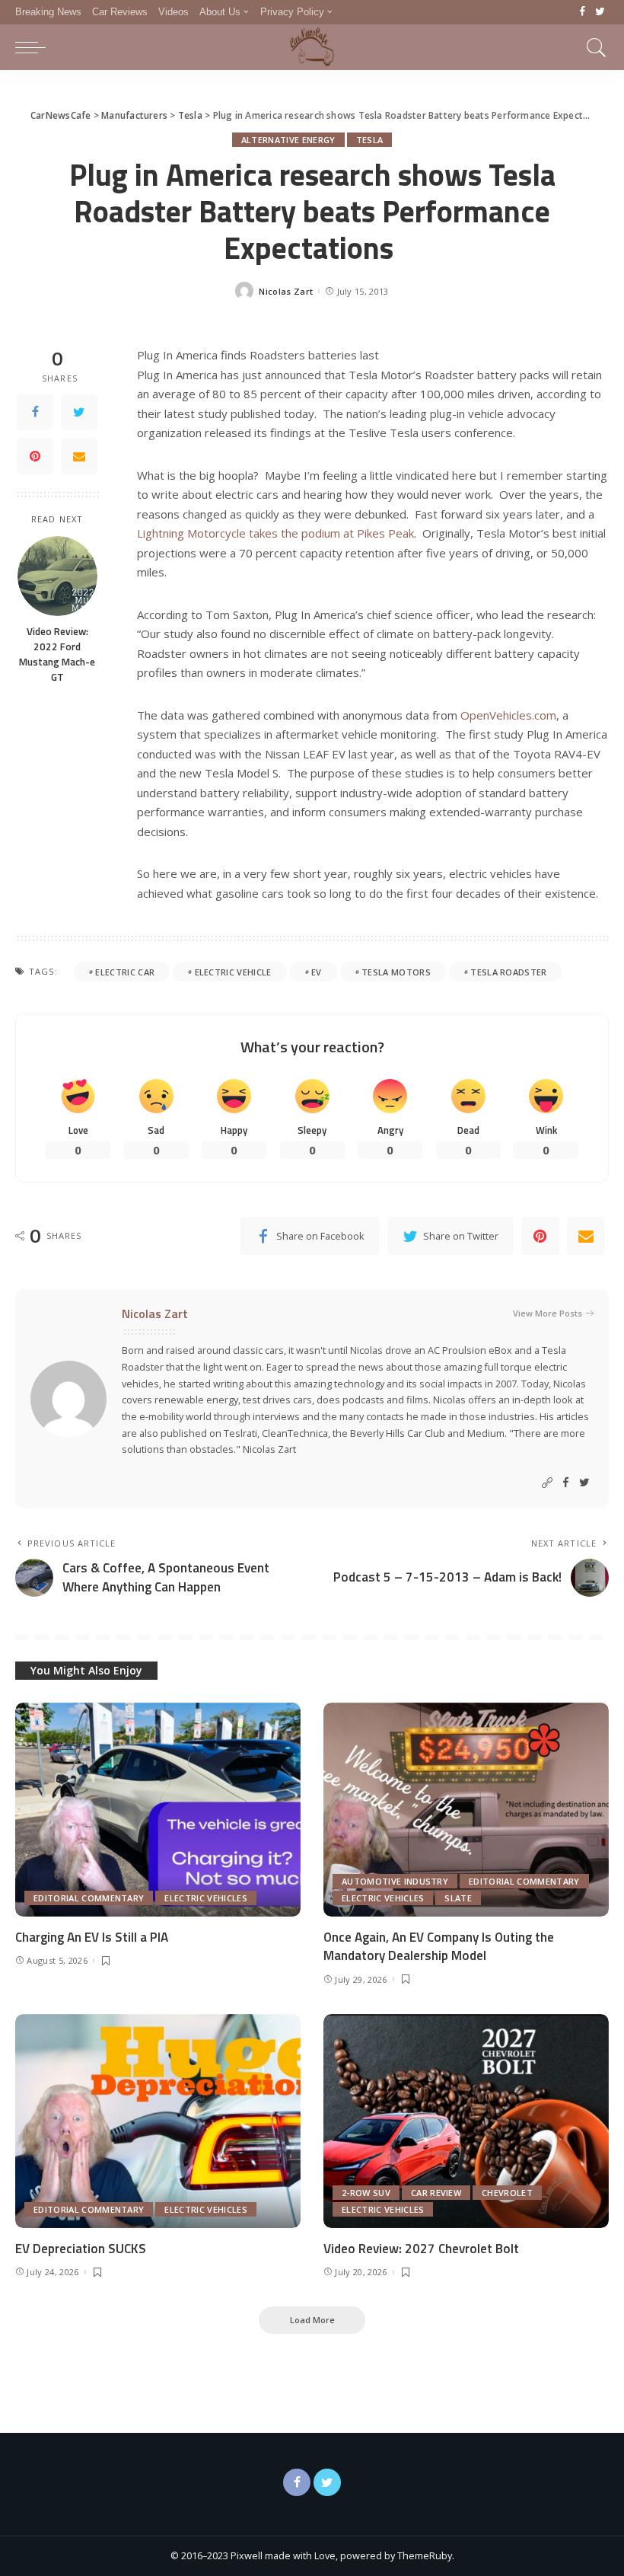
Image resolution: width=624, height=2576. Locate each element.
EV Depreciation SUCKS (81, 2249)
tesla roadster (509, 972)
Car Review (436, 2193)
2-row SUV (366, 2193)
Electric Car (125, 972)
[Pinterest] (35, 456)
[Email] (79, 456)
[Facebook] (583, 12)
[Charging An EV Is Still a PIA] (158, 1810)
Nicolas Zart (286, 291)
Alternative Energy (288, 140)
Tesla (370, 140)
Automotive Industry (395, 1881)
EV (317, 972)
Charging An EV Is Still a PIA (92, 1937)
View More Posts (548, 1313)
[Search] (593, 47)
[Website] (547, 1483)
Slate (458, 1898)
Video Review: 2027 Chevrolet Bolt (421, 2249)
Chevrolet (507, 2193)
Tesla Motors (396, 972)
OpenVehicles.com (508, 715)
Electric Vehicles (205, 1898)
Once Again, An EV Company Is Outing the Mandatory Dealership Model (439, 1947)
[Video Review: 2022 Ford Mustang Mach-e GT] (57, 576)
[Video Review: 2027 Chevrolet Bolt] (466, 2121)
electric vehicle (233, 972)
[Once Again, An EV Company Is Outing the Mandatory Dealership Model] (466, 1810)
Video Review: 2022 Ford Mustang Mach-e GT (57, 654)
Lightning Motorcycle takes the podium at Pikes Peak (275, 533)
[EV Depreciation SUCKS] (158, 2121)
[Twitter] (600, 12)
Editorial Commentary (89, 1898)
